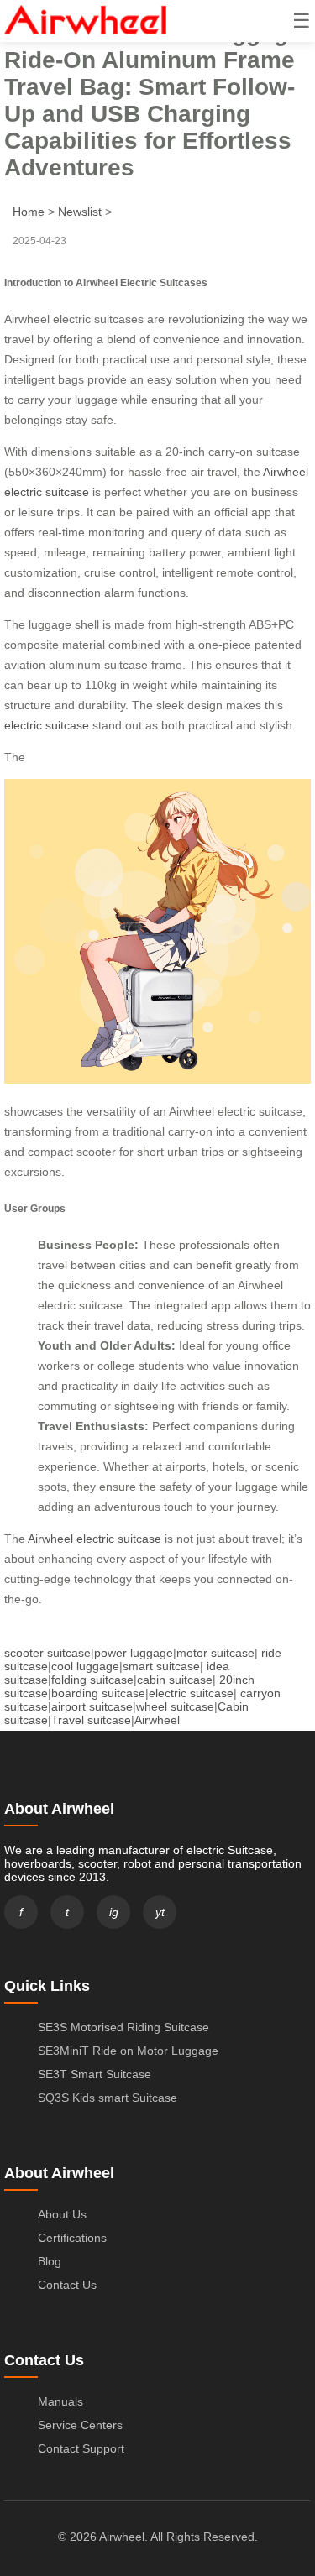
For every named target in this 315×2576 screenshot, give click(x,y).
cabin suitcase (175, 1680)
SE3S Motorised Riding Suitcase (123, 2027)
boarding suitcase (98, 1693)
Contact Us (67, 2285)
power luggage (134, 1653)
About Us (62, 2214)
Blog (50, 2261)
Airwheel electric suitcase (94, 1539)
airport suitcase (92, 1706)
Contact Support (81, 2448)
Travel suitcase (91, 1720)
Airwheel (157, 1720)
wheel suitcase (175, 1706)
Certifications (72, 2238)
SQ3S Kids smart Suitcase (108, 2098)
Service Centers (80, 2425)
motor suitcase (215, 1653)
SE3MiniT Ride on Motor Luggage (128, 2051)
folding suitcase (92, 1680)
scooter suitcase (47, 1653)
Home (29, 212)
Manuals (60, 2401)
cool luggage (85, 1666)
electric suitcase (47, 725)
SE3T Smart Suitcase (94, 2074)
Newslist (80, 212)
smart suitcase (161, 1666)
